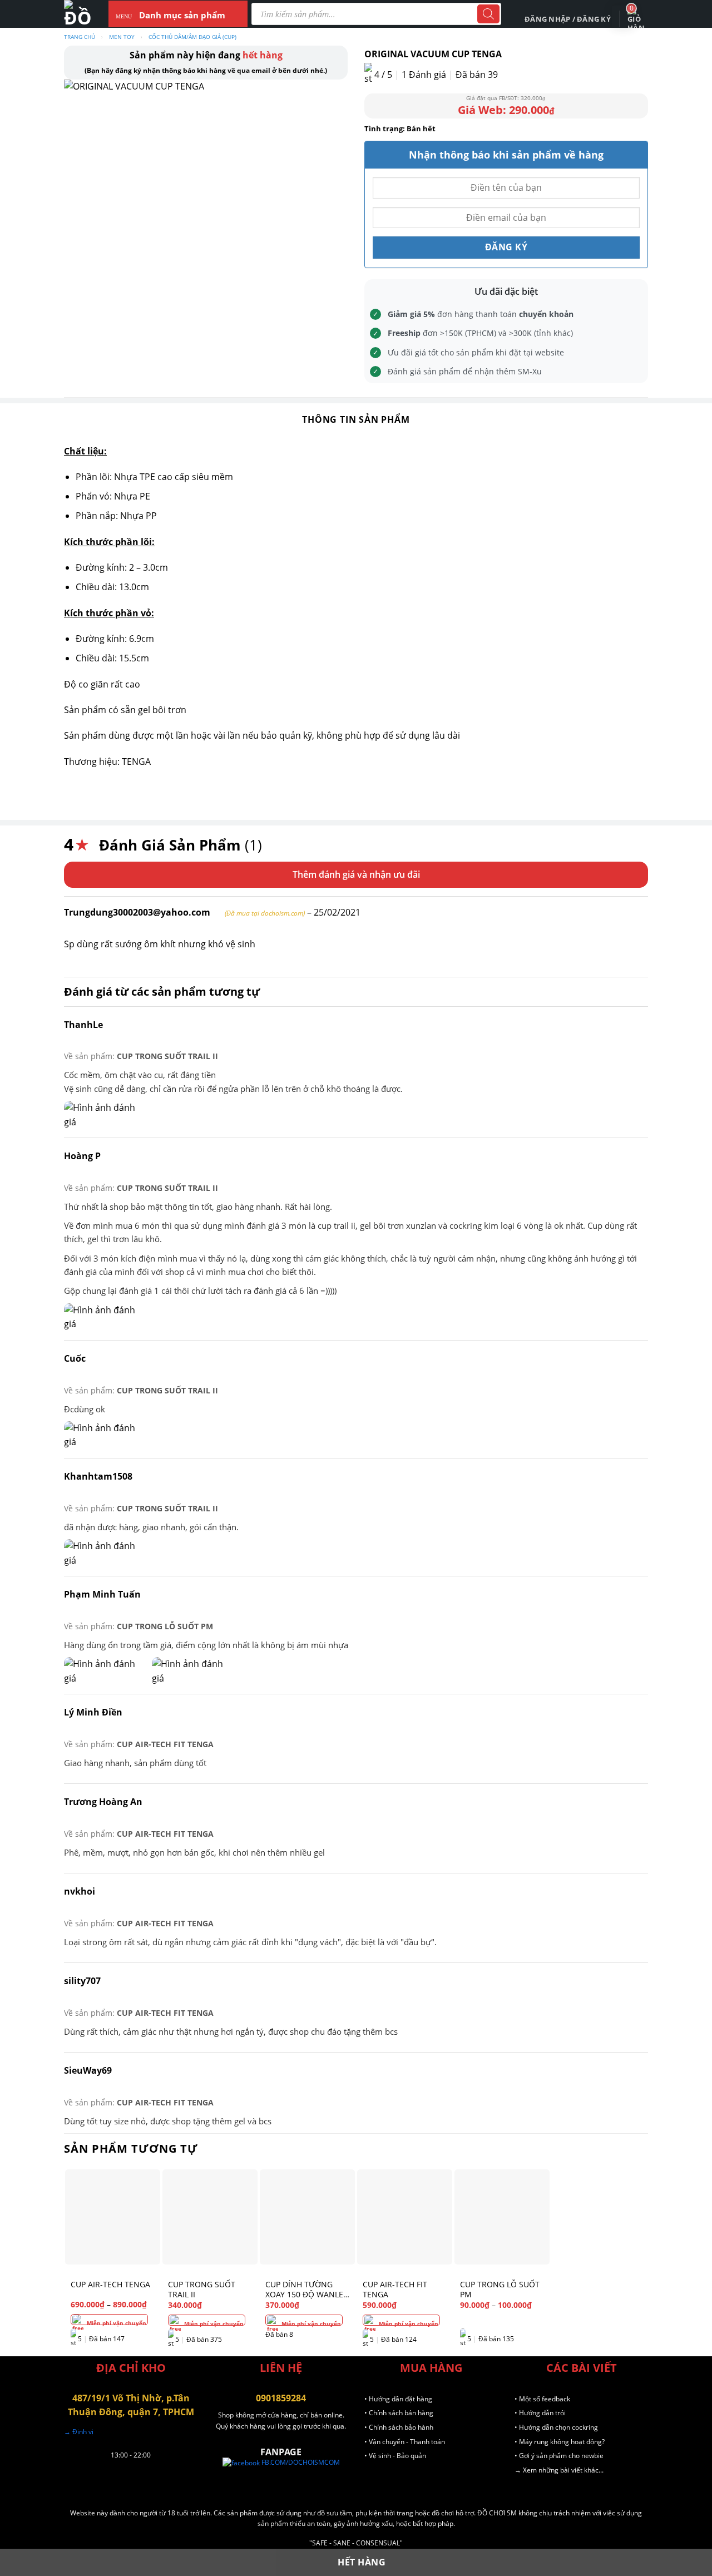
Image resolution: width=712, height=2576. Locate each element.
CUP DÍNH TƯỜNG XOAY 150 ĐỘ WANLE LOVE (304, 2290)
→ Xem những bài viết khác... (559, 2470)
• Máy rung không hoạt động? (560, 2442)
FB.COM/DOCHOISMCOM (300, 2462)
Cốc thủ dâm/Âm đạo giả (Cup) (192, 37)
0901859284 (281, 2398)
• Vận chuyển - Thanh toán (405, 2442)
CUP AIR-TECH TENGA (110, 2285)
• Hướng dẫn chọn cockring (556, 2427)
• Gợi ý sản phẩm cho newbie (559, 2456)
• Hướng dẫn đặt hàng (398, 2399)
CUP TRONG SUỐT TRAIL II (167, 1056)
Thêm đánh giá (324, 874)
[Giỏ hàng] (636, 19)
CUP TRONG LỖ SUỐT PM (165, 1626)
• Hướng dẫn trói (540, 2413)
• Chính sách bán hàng (399, 2413)
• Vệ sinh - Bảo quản (395, 2456)
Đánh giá (424, 75)
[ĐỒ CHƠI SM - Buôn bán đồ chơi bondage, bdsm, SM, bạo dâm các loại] (78, 14)
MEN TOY (122, 37)
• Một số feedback (542, 2399)
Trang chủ (80, 37)
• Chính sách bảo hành (399, 2427)
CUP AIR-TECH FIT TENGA (165, 1744)
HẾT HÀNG (362, 2562)
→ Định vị (79, 2432)
